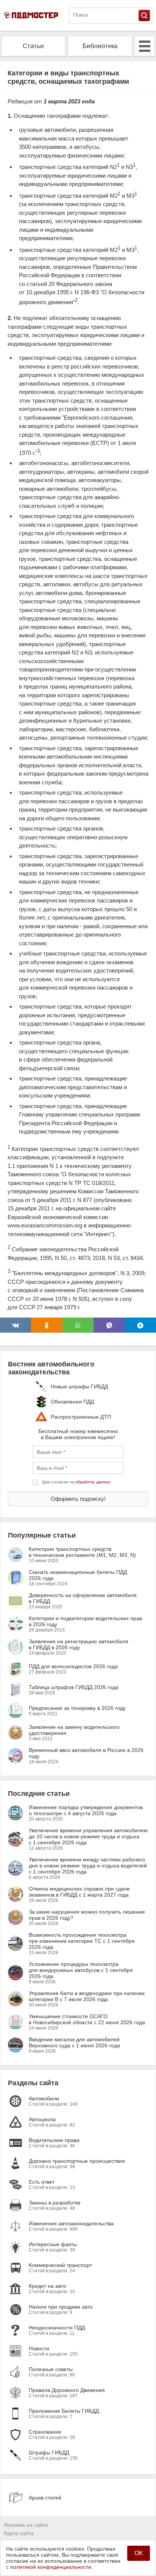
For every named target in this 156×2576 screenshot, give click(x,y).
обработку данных (93, 1482)
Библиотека (100, 46)
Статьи (33, 46)
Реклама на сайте (26, 2525)
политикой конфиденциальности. (51, 2567)
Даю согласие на (76, 1482)
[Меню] (145, 46)
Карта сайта (19, 2533)
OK (139, 2553)
